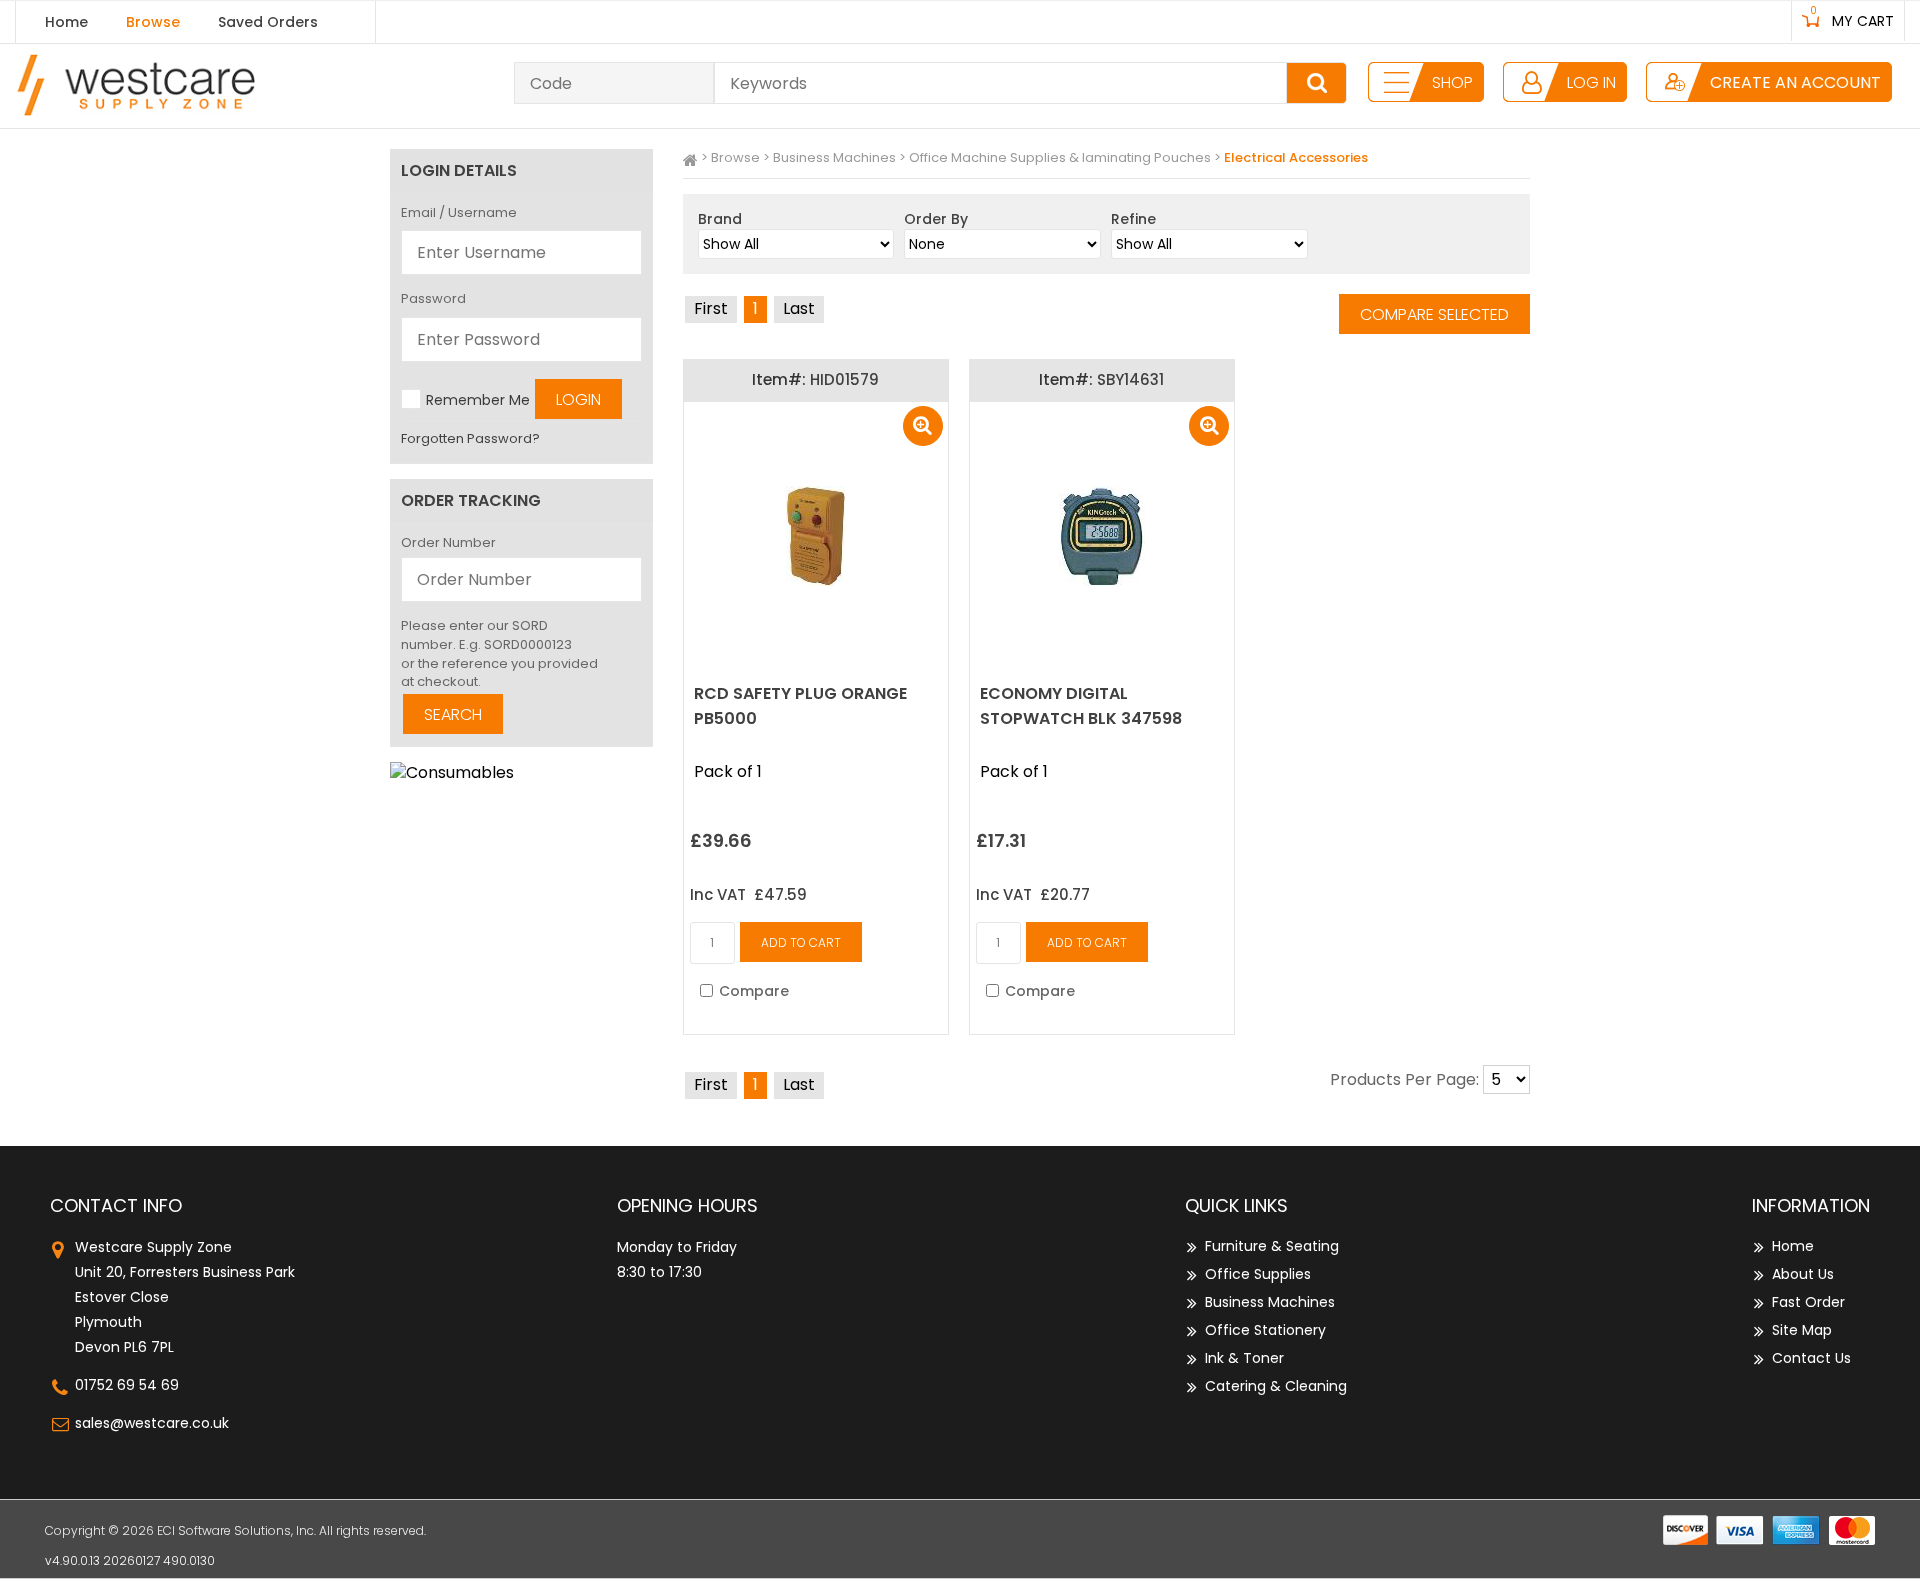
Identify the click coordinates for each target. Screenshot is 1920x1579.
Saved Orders (268, 22)
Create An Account (1795, 82)
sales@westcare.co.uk (152, 1423)
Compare (754, 991)
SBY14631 (1130, 379)
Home (66, 22)
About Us (1803, 1274)
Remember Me (478, 399)
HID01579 (844, 379)
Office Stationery (1265, 1330)
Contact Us (1811, 1358)
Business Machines (834, 157)
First (711, 308)
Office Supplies (1258, 1274)
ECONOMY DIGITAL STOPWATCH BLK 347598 (1081, 706)
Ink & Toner (1244, 1358)
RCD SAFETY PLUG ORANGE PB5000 (800, 706)
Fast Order (1808, 1302)
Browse (153, 22)
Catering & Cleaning (1276, 1386)
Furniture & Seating (1272, 1246)
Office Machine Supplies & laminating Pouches (1060, 157)
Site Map (1802, 1330)
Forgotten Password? (470, 438)
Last (799, 308)
